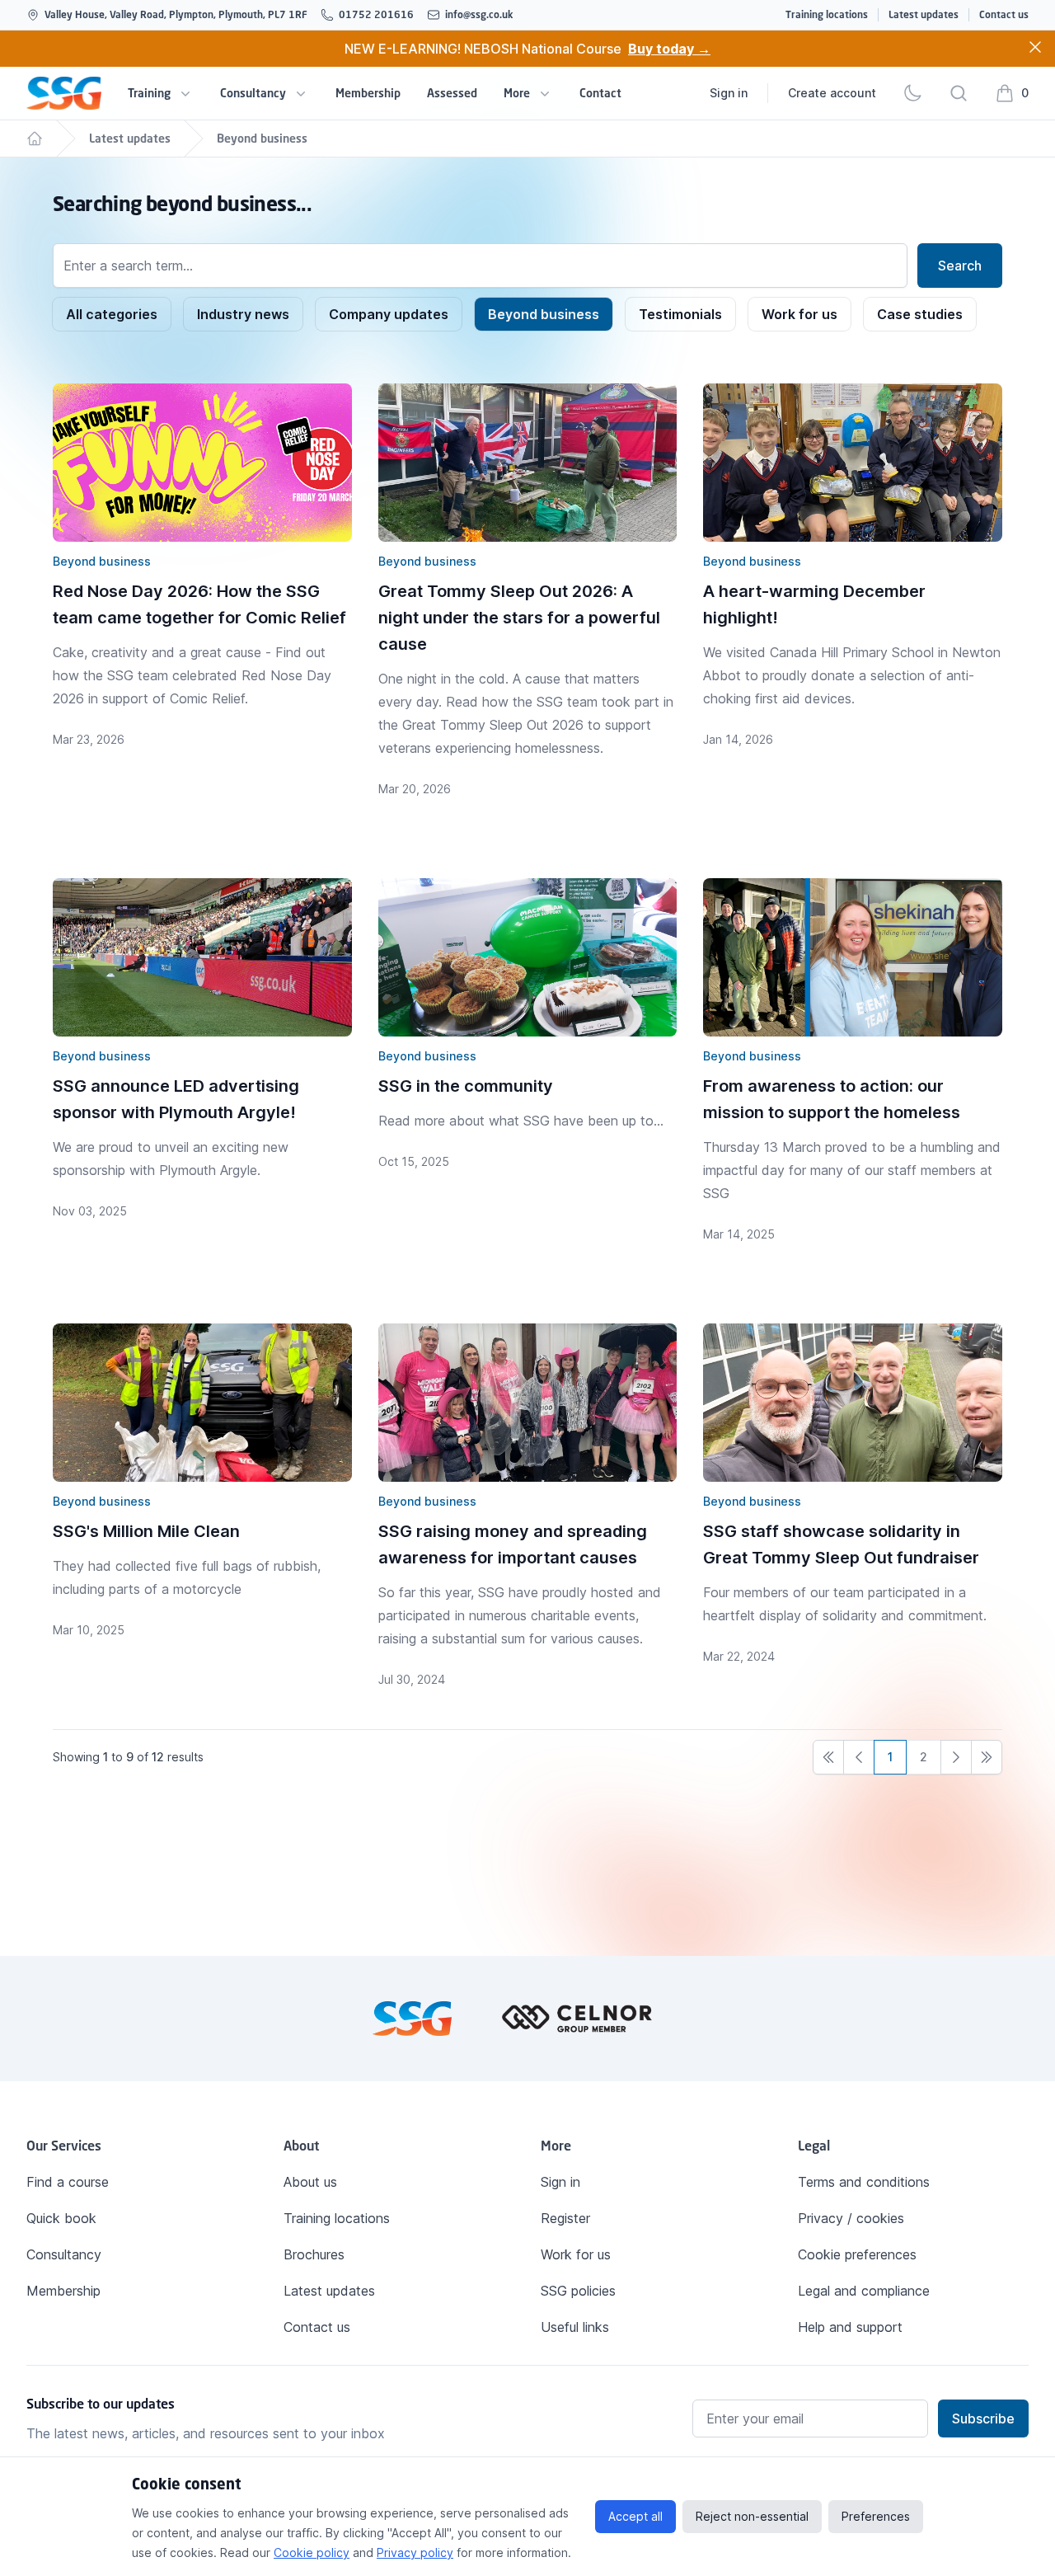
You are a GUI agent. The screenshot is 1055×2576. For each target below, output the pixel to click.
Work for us (799, 314)
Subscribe (983, 2419)
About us (310, 2182)
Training (149, 93)
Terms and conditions (864, 2182)
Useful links (575, 2327)
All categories (112, 314)
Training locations (827, 14)
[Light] (912, 93)
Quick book (61, 2218)
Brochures (314, 2254)
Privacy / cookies (851, 2218)
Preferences (876, 2516)
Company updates (389, 314)
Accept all (635, 2516)
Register (565, 2218)
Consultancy (253, 93)
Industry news (243, 314)
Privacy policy (415, 2552)
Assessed (452, 93)
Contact (600, 93)
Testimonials (680, 314)
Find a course (68, 2182)
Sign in (729, 93)
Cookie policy (312, 2552)
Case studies (920, 314)
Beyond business (262, 138)
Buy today (669, 49)
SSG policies (578, 2291)
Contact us (1004, 14)
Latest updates (924, 14)
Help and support (850, 2327)
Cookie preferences (857, 2254)
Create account (832, 93)
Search (960, 266)
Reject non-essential (752, 2516)
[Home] (35, 139)
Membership (368, 93)
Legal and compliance (864, 2291)
